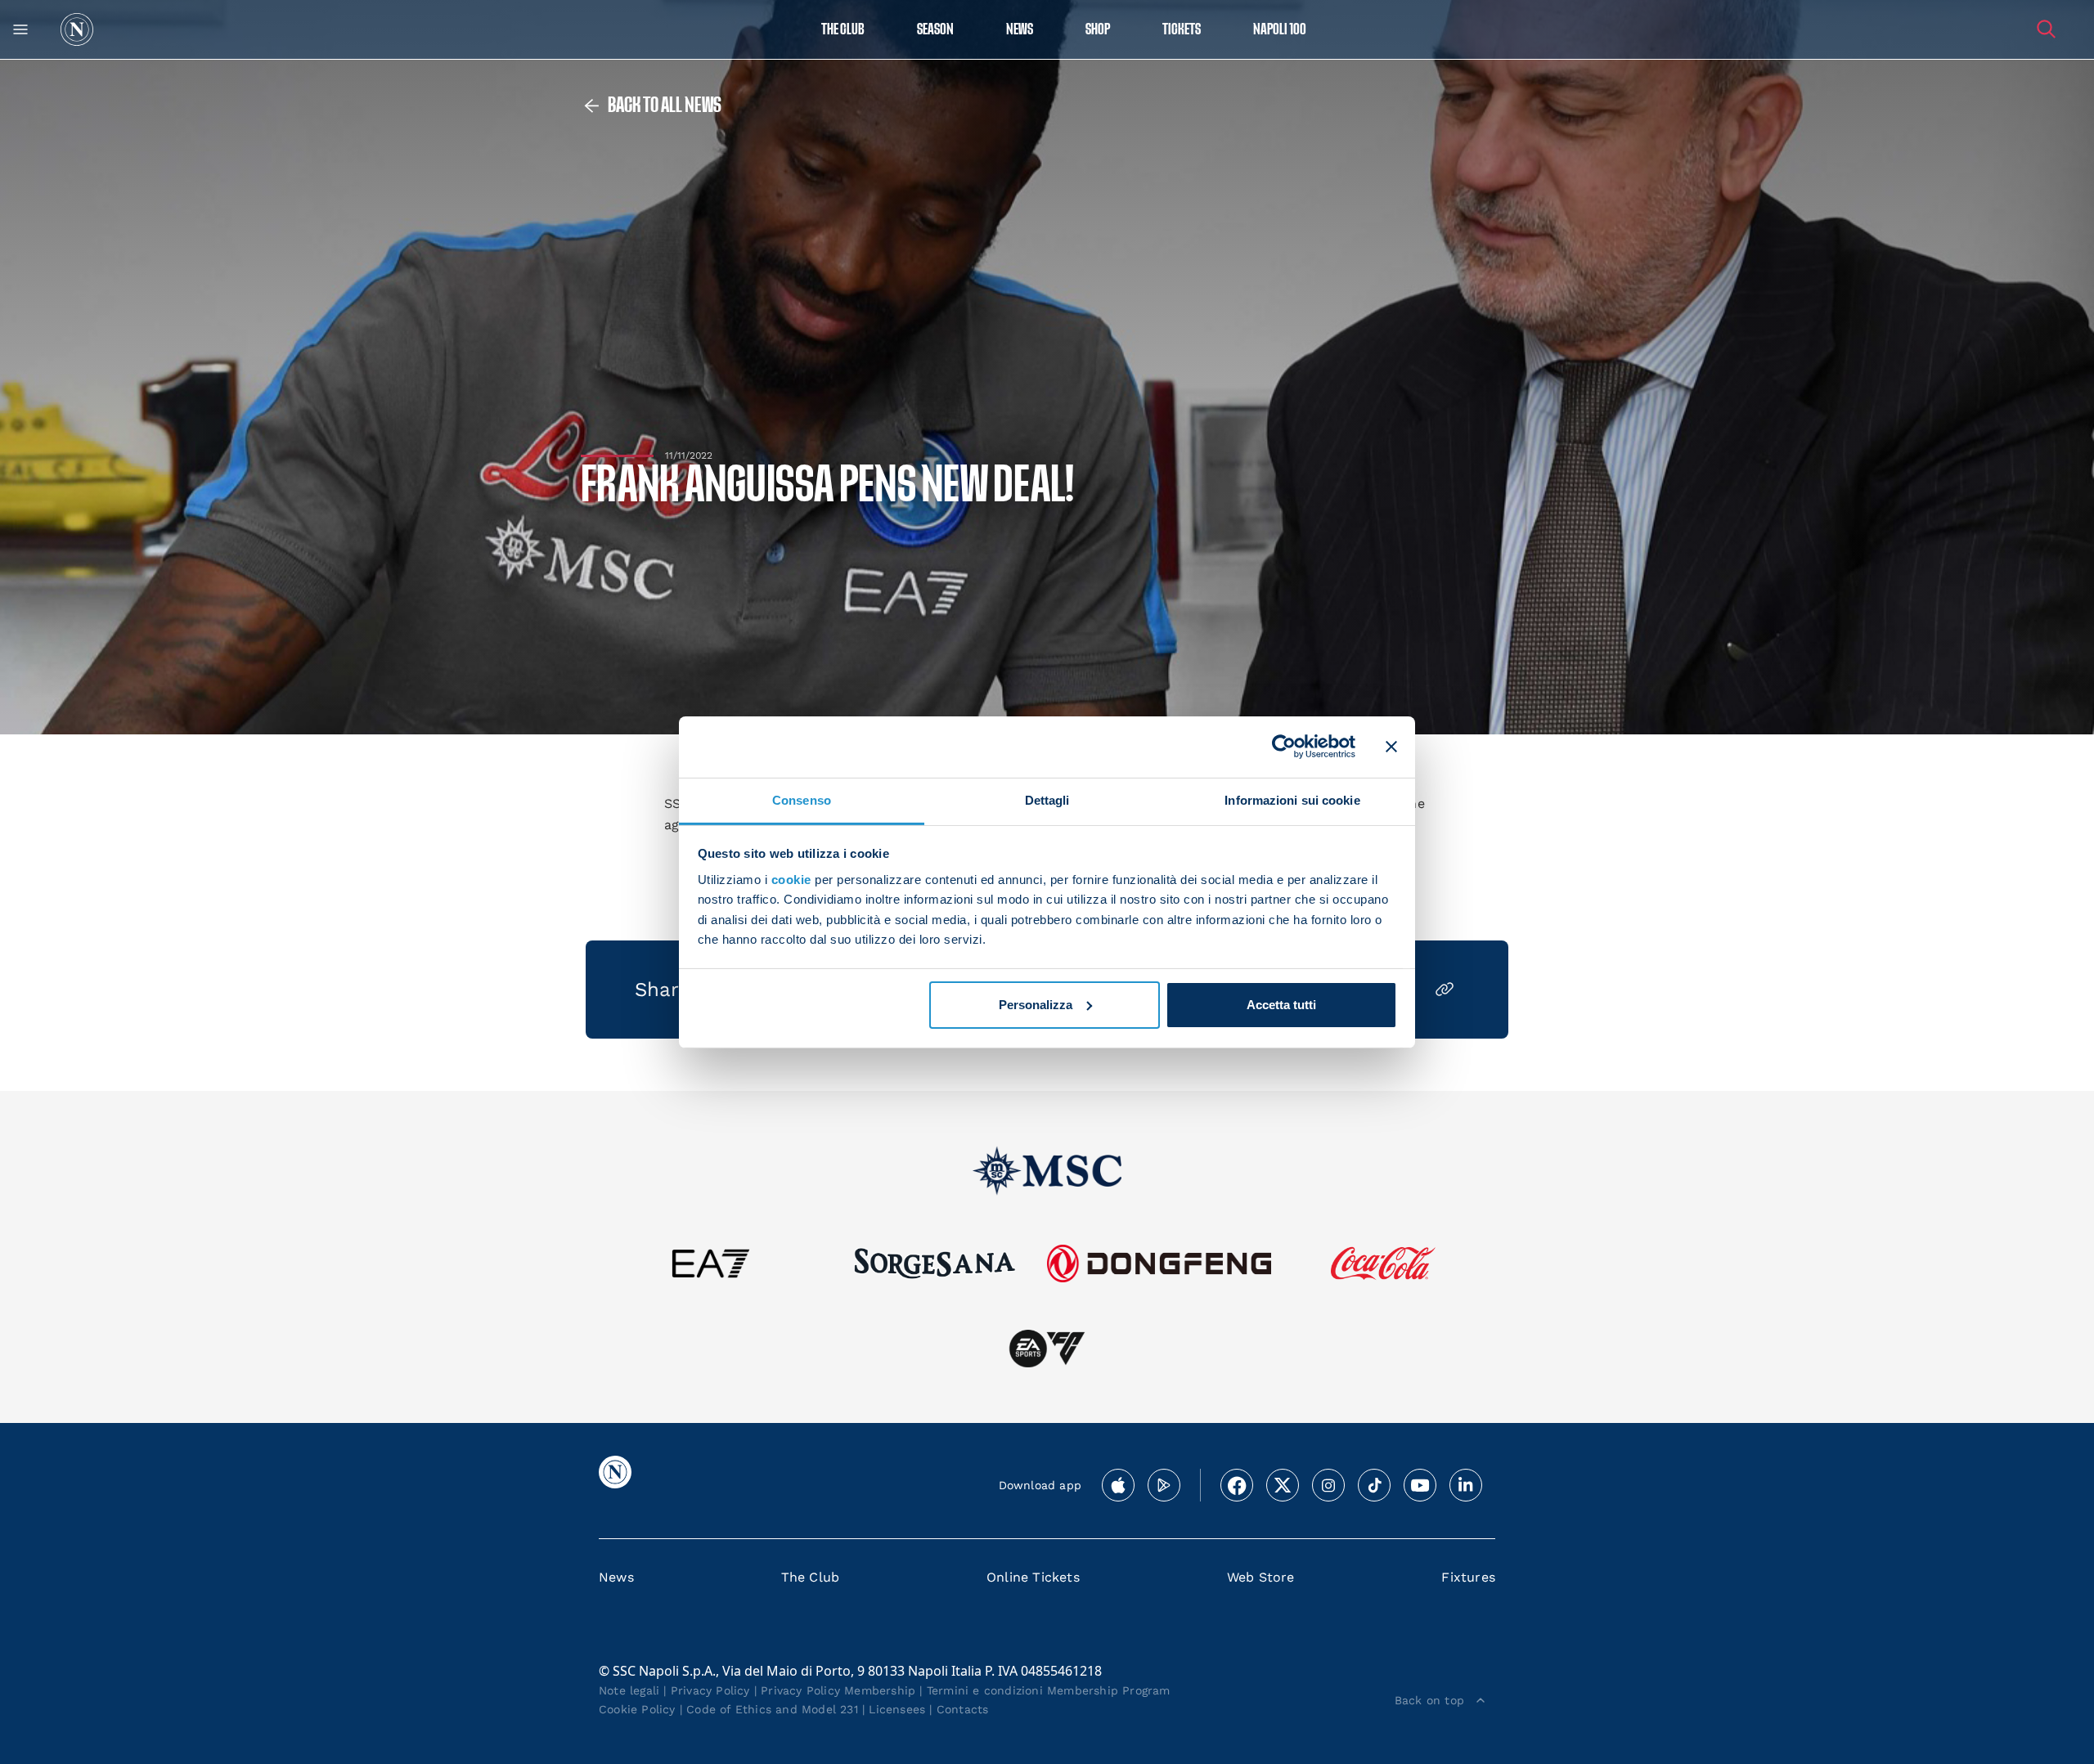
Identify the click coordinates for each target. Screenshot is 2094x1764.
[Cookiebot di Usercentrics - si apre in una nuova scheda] (1284, 747)
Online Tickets (1033, 1577)
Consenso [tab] (802, 799)
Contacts (963, 1709)
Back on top (1429, 1700)
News (616, 1577)
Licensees (897, 1709)
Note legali (629, 1690)
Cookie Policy (637, 1709)
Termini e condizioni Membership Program (1049, 1690)
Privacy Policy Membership (838, 1690)
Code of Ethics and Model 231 (772, 1709)
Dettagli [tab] (1047, 799)
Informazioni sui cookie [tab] (1292, 799)
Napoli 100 (1280, 30)
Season (935, 30)
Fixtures (1468, 1577)
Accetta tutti (1281, 1005)
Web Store (1261, 1577)
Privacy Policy (710, 1690)
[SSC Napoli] (77, 29)
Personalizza (1036, 1005)
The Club (811, 1577)
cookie (791, 880)
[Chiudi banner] (1391, 747)
